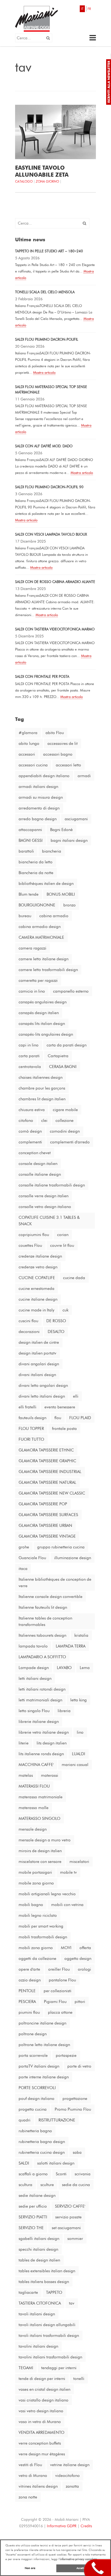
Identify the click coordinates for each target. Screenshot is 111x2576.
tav (72, 2303)
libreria (64, 1711)
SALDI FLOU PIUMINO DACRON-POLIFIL (47, 339)
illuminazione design (73, 1558)
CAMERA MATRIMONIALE (41, 937)
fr (89, 9)
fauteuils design (32, 1418)
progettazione (75, 2099)
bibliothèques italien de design (46, 884)
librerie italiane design (39, 1722)
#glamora (28, 733)
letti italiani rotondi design (42, 1689)
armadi (84, 776)
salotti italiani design (56, 2163)
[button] (48, 38)
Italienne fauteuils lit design (43, 1607)
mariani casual (75, 1765)
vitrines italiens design (38, 2486)
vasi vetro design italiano (41, 2411)
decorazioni (29, 1332)
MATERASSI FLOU (34, 1786)
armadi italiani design (38, 787)
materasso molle (34, 1808)
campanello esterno (71, 991)
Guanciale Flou (32, 1558)
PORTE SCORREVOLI (37, 2088)
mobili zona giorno (36, 1948)
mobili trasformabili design (43, 1937)
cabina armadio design (40, 927)
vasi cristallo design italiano (44, 2400)
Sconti (61, 2174)
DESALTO (56, 1332)
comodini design (65, 1131)
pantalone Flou (62, 1980)
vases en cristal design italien (44, 2389)
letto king (79, 1700)
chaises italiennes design (41, 1077)
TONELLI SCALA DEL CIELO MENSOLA (45, 292)
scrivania (83, 2174)
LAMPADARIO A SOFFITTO (42, 1657)
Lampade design (34, 1668)
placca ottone (60, 2012)
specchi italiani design (38, 2249)
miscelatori (79, 1862)
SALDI (24, 2163)
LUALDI (79, 1754)
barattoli (26, 851)
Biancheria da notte (36, 873)
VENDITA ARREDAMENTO (41, 2432)
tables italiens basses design (44, 2282)
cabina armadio (54, 916)
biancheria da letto (36, 862)
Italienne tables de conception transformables (45, 1621)
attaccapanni (30, 830)
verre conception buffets (40, 2443)
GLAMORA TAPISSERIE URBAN (45, 1526)
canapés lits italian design (42, 1024)
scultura (25, 2185)
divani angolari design (39, 1364)
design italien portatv (37, 1353)
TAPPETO (54, 2292)
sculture (47, 2185)
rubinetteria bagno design (42, 2142)
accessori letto (68, 765)
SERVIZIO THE (31, 2228)
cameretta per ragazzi (38, 980)
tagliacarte (28, 2292)
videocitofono (67, 2476)
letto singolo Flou (34, 1711)
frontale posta (64, 1429)
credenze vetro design (38, 1267)
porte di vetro (79, 2066)
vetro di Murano (33, 2476)
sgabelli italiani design (39, 2239)
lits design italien (52, 1743)
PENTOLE (27, 1991)
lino (80, 1732)
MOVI (66, 1948)
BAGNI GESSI (31, 840)
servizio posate (68, 2217)
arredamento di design (39, 808)
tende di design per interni (42, 2379)
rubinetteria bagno (35, 2131)
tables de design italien (39, 2260)
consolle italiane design (40, 1174)
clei (44, 1121)
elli (76, 1396)
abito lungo (29, 744)
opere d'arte (29, 1969)
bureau (25, 916)
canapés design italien (39, 1013)
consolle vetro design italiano (45, 1207)
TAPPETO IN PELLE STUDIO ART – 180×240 (49, 251)
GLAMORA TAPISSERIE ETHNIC (46, 1450)
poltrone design (33, 2034)
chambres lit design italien (42, 1099)
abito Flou (55, 733)
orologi (84, 1969)
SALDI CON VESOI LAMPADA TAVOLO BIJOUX (51, 534)
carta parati (29, 1056)
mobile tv (68, 1872)
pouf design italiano (37, 2099)
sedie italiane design (37, 2195)
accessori (27, 754)
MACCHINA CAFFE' (36, 1765)
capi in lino (29, 1045)
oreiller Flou (59, 1969)
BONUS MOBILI (61, 894)
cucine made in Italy (37, 1310)
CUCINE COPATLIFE (37, 1278)
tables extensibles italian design (47, 2271)
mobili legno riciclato (38, 1915)
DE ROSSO (56, 1321)
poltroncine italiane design (42, 2023)
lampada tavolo (33, 1646)
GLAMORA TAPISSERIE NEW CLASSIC (52, 1493)
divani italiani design (37, 1375)
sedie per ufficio (33, 2206)
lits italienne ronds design (41, 1754)
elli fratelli (27, 1407)
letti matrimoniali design (40, 1700)
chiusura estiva (32, 1110)
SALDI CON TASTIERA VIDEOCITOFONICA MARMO (55, 629)
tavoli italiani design (37, 2314)
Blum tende (29, 894)
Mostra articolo (44, 372)
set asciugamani (66, 2228)
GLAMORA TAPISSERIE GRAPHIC (47, 1461)
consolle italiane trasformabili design (52, 1185)
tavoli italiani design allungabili (47, 2325)
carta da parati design (67, 1045)
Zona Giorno (47, 181)
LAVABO (64, 1668)
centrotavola (30, 1067)
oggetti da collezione (37, 1959)
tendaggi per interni (59, 2368)
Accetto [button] (81, 2568)
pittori (80, 2002)
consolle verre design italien (44, 1196)
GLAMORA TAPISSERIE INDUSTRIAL (50, 1472)
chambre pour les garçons (42, 1088)
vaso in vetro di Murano (40, 2422)
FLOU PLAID (80, 1418)
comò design (30, 1131)
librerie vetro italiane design (44, 1732)
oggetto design (78, 1959)
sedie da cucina (76, 2185)
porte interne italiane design (44, 2077)
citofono (26, 1121)
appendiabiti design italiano (44, 776)
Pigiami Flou (55, 2002)
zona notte (28, 2497)
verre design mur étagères (42, 2454)
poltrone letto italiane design (44, 2045)
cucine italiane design (38, 1299)
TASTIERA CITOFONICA (40, 2303)
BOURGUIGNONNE (37, 905)
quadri (25, 2120)
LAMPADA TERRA (71, 1646)
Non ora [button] (30, 2568)
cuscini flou (28, 1321)
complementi (30, 1142)
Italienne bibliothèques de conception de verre (55, 1583)
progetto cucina (33, 2109)
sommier (75, 2239)
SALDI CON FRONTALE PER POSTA (42, 676)
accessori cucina (33, 765)
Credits (86, 2526)
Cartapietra (58, 1056)
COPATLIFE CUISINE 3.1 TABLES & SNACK (49, 1221)
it (82, 9)
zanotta (72, 2486)
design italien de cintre (39, 1342)
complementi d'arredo (70, 1142)
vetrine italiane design (70, 2465)
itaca (23, 1569)
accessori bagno (58, 754)
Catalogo (24, 181)
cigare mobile (65, 1110)
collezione (65, 1121)
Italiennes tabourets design (42, 1635)
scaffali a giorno (33, 2174)
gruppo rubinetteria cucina (61, 1547)
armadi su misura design (41, 797)
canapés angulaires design (43, 1002)
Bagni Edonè (61, 830)
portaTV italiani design (39, 2066)
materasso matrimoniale (41, 1797)
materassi (50, 1775)
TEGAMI (26, 2368)
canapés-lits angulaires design (46, 1034)
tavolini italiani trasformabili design (50, 2357)
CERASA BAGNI (63, 1067)
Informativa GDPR (62, 2526)
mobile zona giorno (36, 1883)
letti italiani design (35, 1678)
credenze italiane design (40, 1256)
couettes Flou (30, 1245)
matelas (26, 1775)
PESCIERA (27, 2002)
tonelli (79, 2379)
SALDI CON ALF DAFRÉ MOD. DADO (44, 446)
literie (24, 1743)
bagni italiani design (69, 840)
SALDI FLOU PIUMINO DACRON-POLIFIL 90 (49, 487)
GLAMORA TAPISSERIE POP (43, 1504)
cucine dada (74, 1278)
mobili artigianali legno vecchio (47, 1894)
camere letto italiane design (44, 959)
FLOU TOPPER (31, 1429)
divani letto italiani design (42, 1396)
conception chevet (35, 1153)
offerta (85, 1948)
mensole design (33, 1829)
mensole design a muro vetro (45, 1840)
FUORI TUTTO (31, 1439)
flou (58, 1418)
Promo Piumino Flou (73, 2109)
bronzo (70, 905)
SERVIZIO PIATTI (33, 2217)
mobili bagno (31, 1905)
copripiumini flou (34, 1235)
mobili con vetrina (67, 1905)
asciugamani (76, 819)
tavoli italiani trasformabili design (49, 2336)
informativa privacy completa (78, 2559)
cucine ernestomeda (37, 1289)
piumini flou (29, 2012)
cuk (65, 1310)
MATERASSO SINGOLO (39, 1818)
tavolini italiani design (38, 2346)
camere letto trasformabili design (48, 970)
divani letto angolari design (43, 1385)
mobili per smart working (41, 1926)
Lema (85, 1668)
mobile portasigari (35, 1872)
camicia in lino (32, 991)
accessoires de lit (63, 744)
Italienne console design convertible (51, 1597)
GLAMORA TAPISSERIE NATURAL (47, 1482)
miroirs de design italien (40, 1851)
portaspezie (66, 2055)
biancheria (52, 851)
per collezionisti (58, 1991)
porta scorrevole (33, 2055)
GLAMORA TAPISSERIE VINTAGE (47, 1536)
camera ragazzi (32, 948)
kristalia (81, 1635)
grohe (24, 1547)
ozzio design (30, 1980)
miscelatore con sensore (40, 1862)
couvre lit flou (62, 1245)
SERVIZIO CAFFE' (70, 2206)
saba (77, 2152)
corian (63, 1235)
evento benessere (60, 1407)
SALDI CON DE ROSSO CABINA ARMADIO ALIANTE (55, 582)
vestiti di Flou (30, 2465)
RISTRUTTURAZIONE (57, 2120)
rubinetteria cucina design (42, 2152)
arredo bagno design (38, 819)
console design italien (38, 1164)
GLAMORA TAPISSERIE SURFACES (48, 1515)
